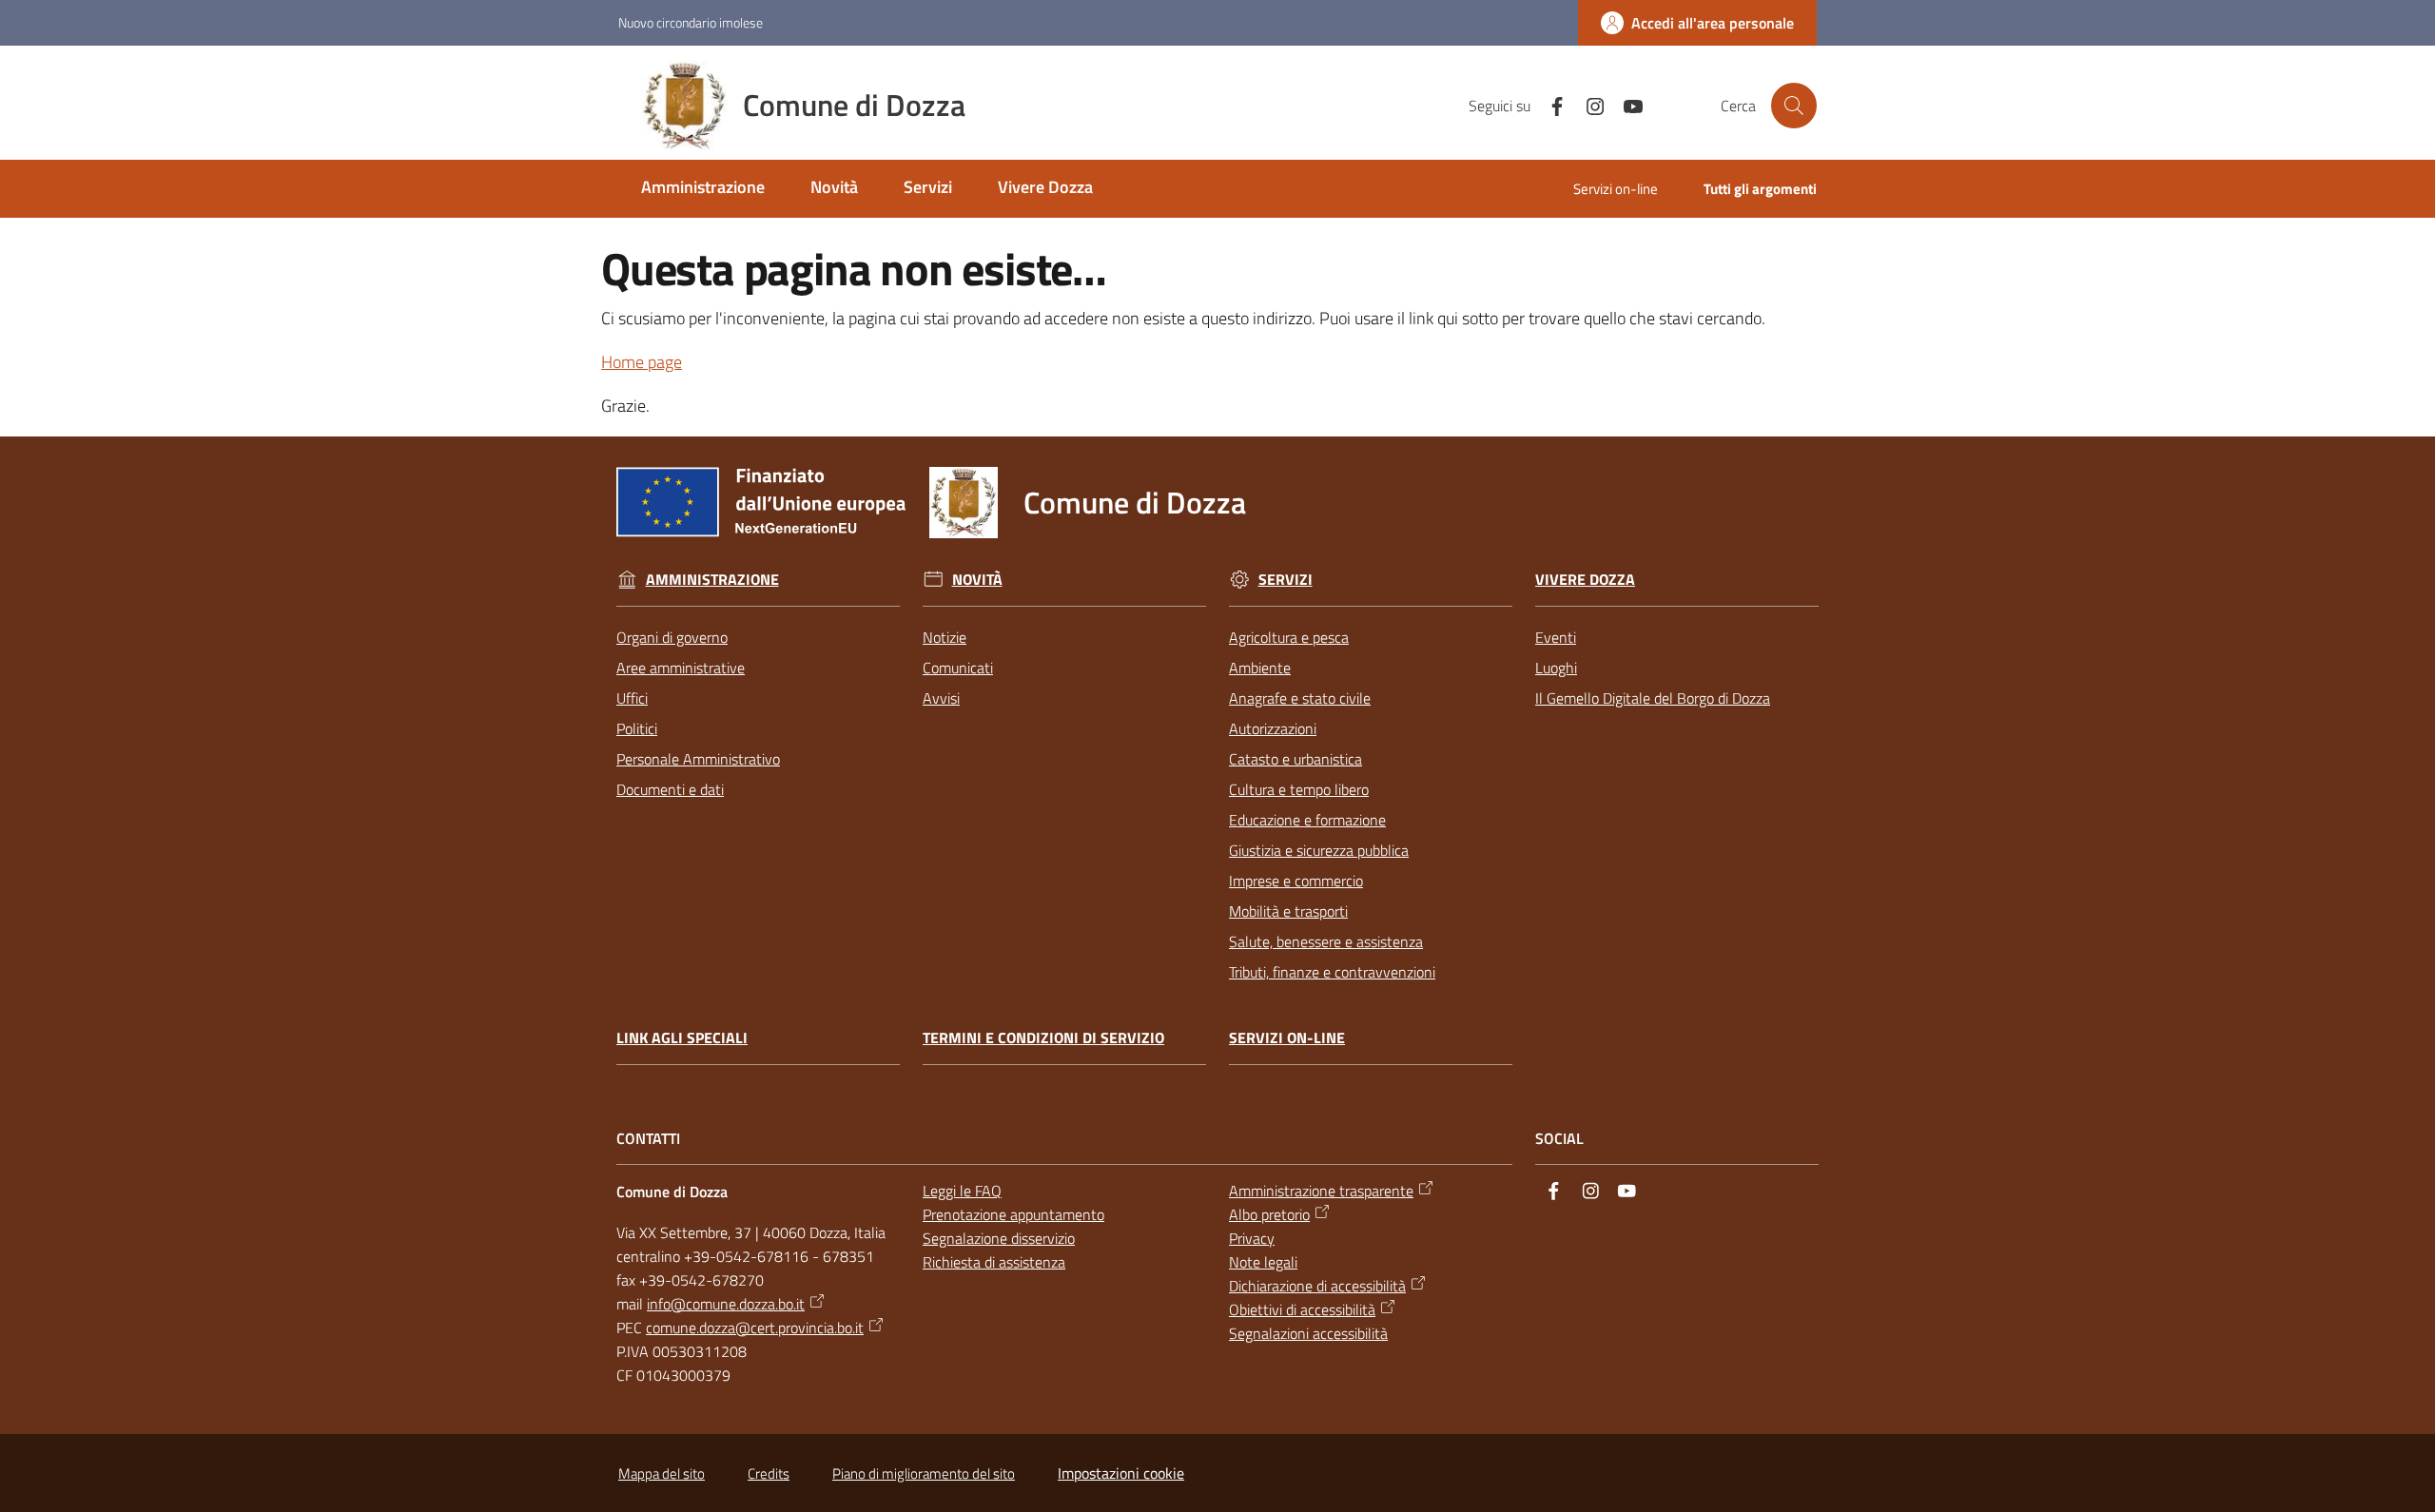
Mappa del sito (662, 1473)
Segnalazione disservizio (999, 1238)
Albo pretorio (1269, 1214)
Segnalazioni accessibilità (1308, 1333)
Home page (642, 362)
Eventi (1556, 637)
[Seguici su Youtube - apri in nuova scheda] (1626, 105)
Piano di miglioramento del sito (924, 1473)
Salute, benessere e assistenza (1326, 941)
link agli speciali (682, 1038)
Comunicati (958, 668)
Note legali (1263, 1262)
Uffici (632, 698)
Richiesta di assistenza (994, 1262)
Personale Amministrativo (698, 759)
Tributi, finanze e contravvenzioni (1332, 972)
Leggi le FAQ (962, 1191)
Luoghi (1556, 668)
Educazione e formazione (1307, 820)
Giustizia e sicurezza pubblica (1319, 850)
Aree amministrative (681, 668)
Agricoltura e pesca (1289, 637)
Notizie (945, 637)
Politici (637, 728)
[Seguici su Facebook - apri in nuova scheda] (1549, 105)
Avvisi (941, 698)
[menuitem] (703, 189)
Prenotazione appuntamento (1013, 1214)
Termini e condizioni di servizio (1043, 1038)
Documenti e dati (670, 789)
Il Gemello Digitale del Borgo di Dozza (1653, 698)
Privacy (1252, 1238)
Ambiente (1260, 668)
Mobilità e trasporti (1288, 911)
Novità (977, 580)
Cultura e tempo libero (1299, 789)
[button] (1794, 106)
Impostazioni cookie (1121, 1473)
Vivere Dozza (1585, 580)
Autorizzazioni (1273, 728)
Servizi (1286, 580)
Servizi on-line (1287, 1038)
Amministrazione (712, 580)
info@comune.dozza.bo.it (726, 1304)
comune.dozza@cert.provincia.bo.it (755, 1328)
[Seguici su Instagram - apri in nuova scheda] (1588, 105)
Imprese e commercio (1296, 881)
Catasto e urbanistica (1295, 759)
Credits (769, 1473)
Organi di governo (672, 637)
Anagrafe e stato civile (1300, 698)
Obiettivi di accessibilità (1302, 1309)
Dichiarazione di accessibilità (1317, 1286)
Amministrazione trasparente (1321, 1191)
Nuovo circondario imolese (691, 22)
